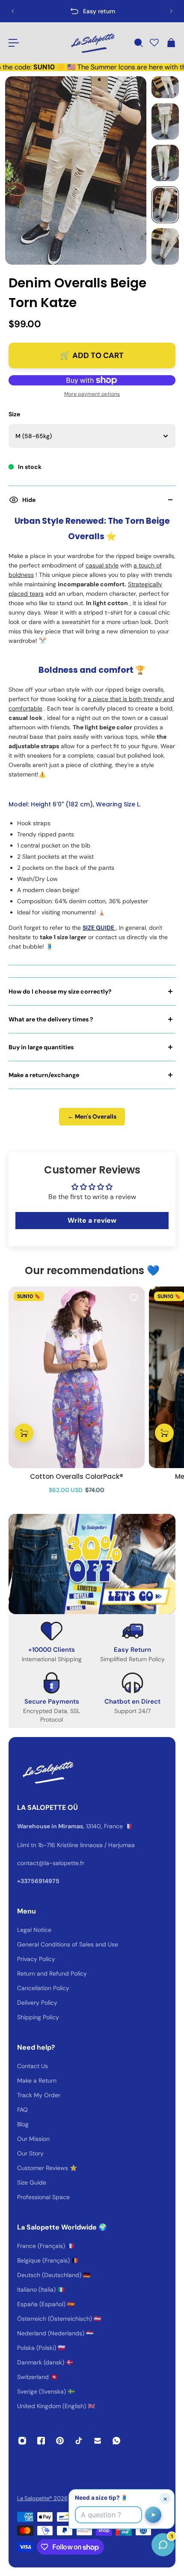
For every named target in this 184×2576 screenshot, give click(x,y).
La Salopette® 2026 (42, 2498)
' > (33, 11)
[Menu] (14, 43)
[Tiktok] (79, 2441)
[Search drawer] (138, 43)
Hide (29, 500)
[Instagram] (22, 2441)
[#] (92, 1564)
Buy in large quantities (41, 1047)
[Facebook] (41, 2441)
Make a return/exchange (44, 1075)
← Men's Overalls (92, 1116)
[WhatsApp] (116, 2441)
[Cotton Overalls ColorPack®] (77, 1377)
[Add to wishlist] (134, 1297)
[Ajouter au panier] (24, 1433)
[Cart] (171, 43)
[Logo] (92, 43)
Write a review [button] (92, 1220)
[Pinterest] (60, 2441)
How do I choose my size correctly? (60, 991)
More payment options (92, 394)
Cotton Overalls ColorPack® (77, 1476)
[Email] (98, 2441)
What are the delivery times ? (51, 1019)
